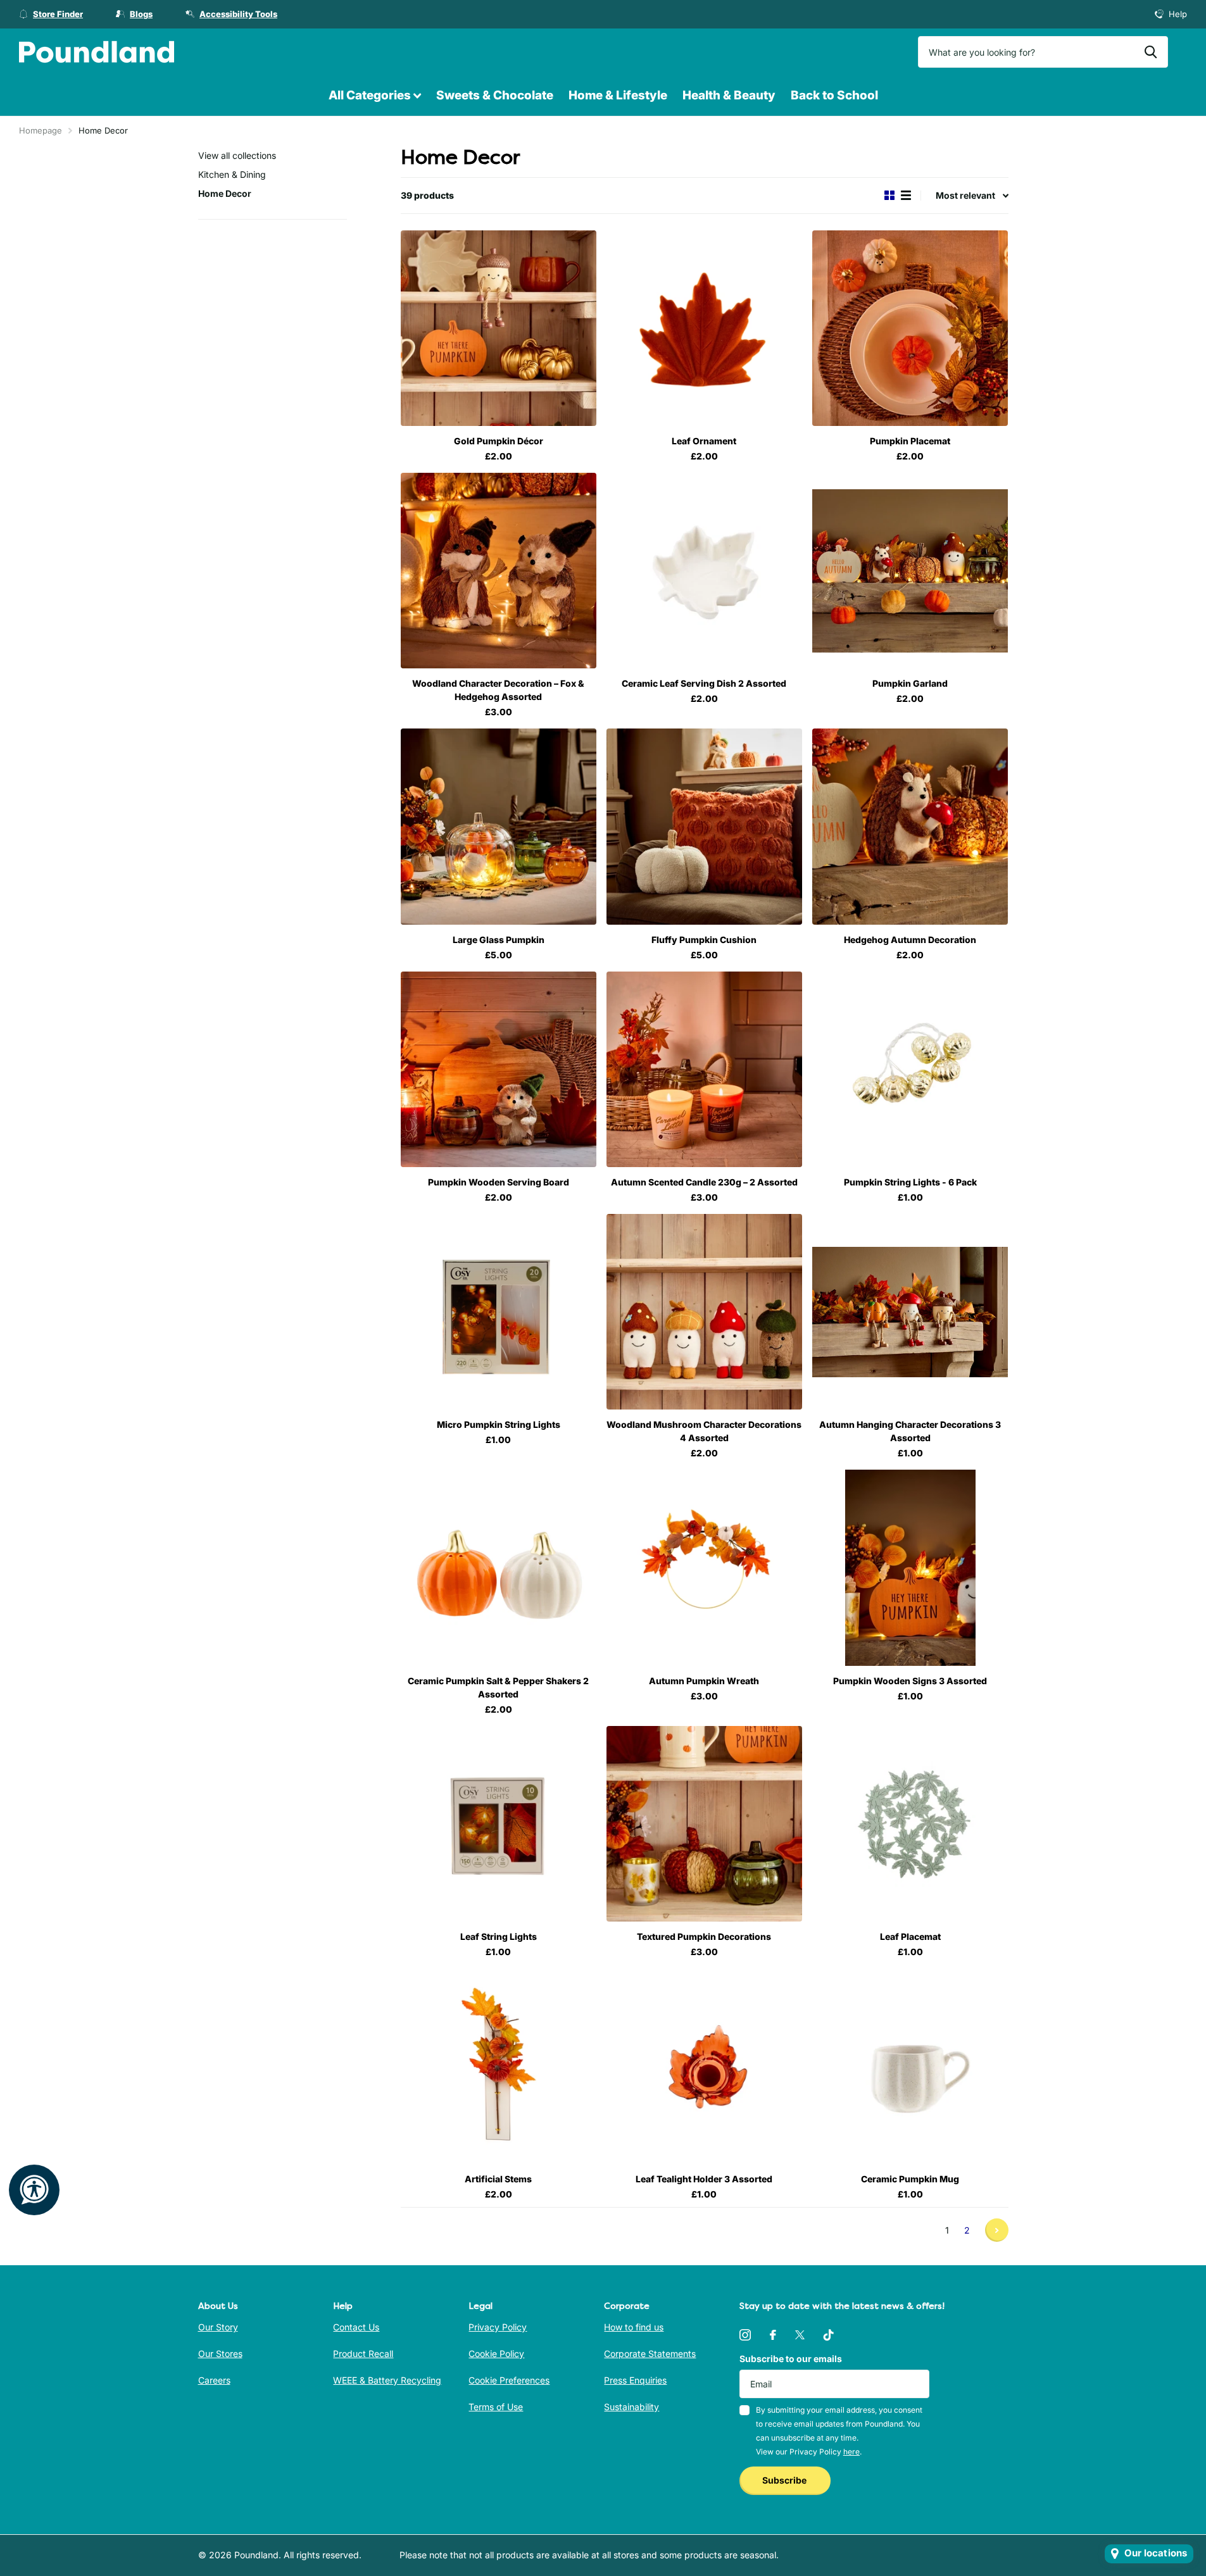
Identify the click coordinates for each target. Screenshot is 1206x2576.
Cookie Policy (496, 2354)
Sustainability (631, 2407)
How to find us (634, 2327)
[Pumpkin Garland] (910, 571)
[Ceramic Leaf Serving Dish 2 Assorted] (704, 571)
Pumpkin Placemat (910, 441)
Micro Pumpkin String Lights (499, 1424)
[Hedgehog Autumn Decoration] (910, 826)
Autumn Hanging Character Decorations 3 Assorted (910, 1431)
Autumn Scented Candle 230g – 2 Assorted (704, 1182)
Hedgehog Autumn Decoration (910, 940)
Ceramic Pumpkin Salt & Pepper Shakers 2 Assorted (498, 1687)
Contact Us (356, 2327)
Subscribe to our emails (791, 2359)
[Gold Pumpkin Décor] (499, 328)
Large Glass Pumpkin (499, 940)
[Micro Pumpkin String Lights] (499, 1312)
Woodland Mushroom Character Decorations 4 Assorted (704, 1431)
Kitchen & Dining (232, 174)
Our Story (218, 2327)
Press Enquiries (635, 2380)
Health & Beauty (729, 95)
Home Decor (225, 193)
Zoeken (1151, 52)
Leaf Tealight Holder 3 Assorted (704, 2179)
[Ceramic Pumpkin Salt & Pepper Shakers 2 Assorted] (499, 1567)
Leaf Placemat (910, 1936)
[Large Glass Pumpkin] (499, 826)
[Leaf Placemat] (910, 1824)
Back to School (834, 95)
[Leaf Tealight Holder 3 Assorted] (704, 2066)
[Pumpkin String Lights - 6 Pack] (910, 1069)
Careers (214, 2380)
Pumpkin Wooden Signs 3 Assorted (910, 1681)
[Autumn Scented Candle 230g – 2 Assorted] (704, 1069)
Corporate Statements (650, 2354)
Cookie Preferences (509, 2380)
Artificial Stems (498, 2179)
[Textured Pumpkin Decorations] (704, 1824)
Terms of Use (496, 2407)
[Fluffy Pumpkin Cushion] (704, 826)
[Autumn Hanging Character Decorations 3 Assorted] (910, 1312)
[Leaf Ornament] (704, 328)
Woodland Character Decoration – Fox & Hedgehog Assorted (498, 690)
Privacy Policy (498, 2327)
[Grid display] (889, 195)
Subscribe (785, 2480)
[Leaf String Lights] (499, 1824)
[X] (800, 2335)
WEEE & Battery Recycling (387, 2380)
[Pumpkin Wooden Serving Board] (499, 1069)
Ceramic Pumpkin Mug (910, 2179)
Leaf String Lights (499, 1936)
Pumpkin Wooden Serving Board (499, 1182)
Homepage (41, 130)
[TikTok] (829, 2335)
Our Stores (220, 2354)
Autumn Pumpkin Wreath (704, 1681)
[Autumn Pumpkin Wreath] (704, 1567)
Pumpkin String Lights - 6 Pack (910, 1182)
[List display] (906, 195)
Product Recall (363, 2354)
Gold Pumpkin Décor (499, 441)
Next (997, 2230)
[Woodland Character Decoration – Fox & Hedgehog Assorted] (499, 571)
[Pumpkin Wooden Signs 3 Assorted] (910, 1567)
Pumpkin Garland (910, 683)
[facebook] (773, 2335)
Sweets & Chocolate (495, 95)
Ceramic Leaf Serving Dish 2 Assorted (704, 683)
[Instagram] (745, 2335)
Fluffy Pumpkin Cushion (704, 940)
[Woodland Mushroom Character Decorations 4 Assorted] (704, 1312)
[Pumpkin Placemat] (910, 328)
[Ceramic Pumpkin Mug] (910, 2066)
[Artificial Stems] (499, 2066)
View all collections (237, 155)
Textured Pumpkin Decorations (704, 1936)
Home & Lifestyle (618, 95)
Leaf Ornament (704, 441)
